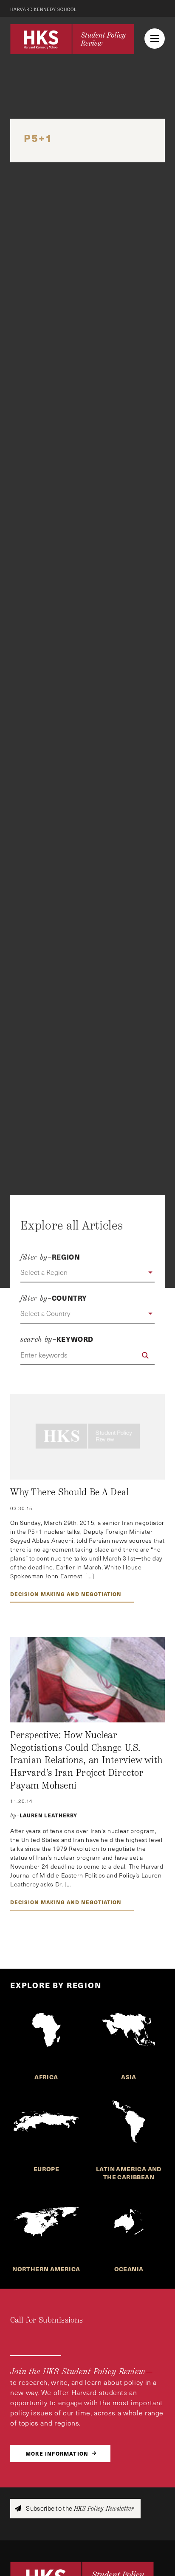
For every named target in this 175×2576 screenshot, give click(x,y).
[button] (87, 1273)
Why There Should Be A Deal (70, 1492)
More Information (57, 2453)
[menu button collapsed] (155, 39)
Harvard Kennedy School (44, 9)
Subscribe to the (79, 2508)
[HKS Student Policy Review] (72, 39)
